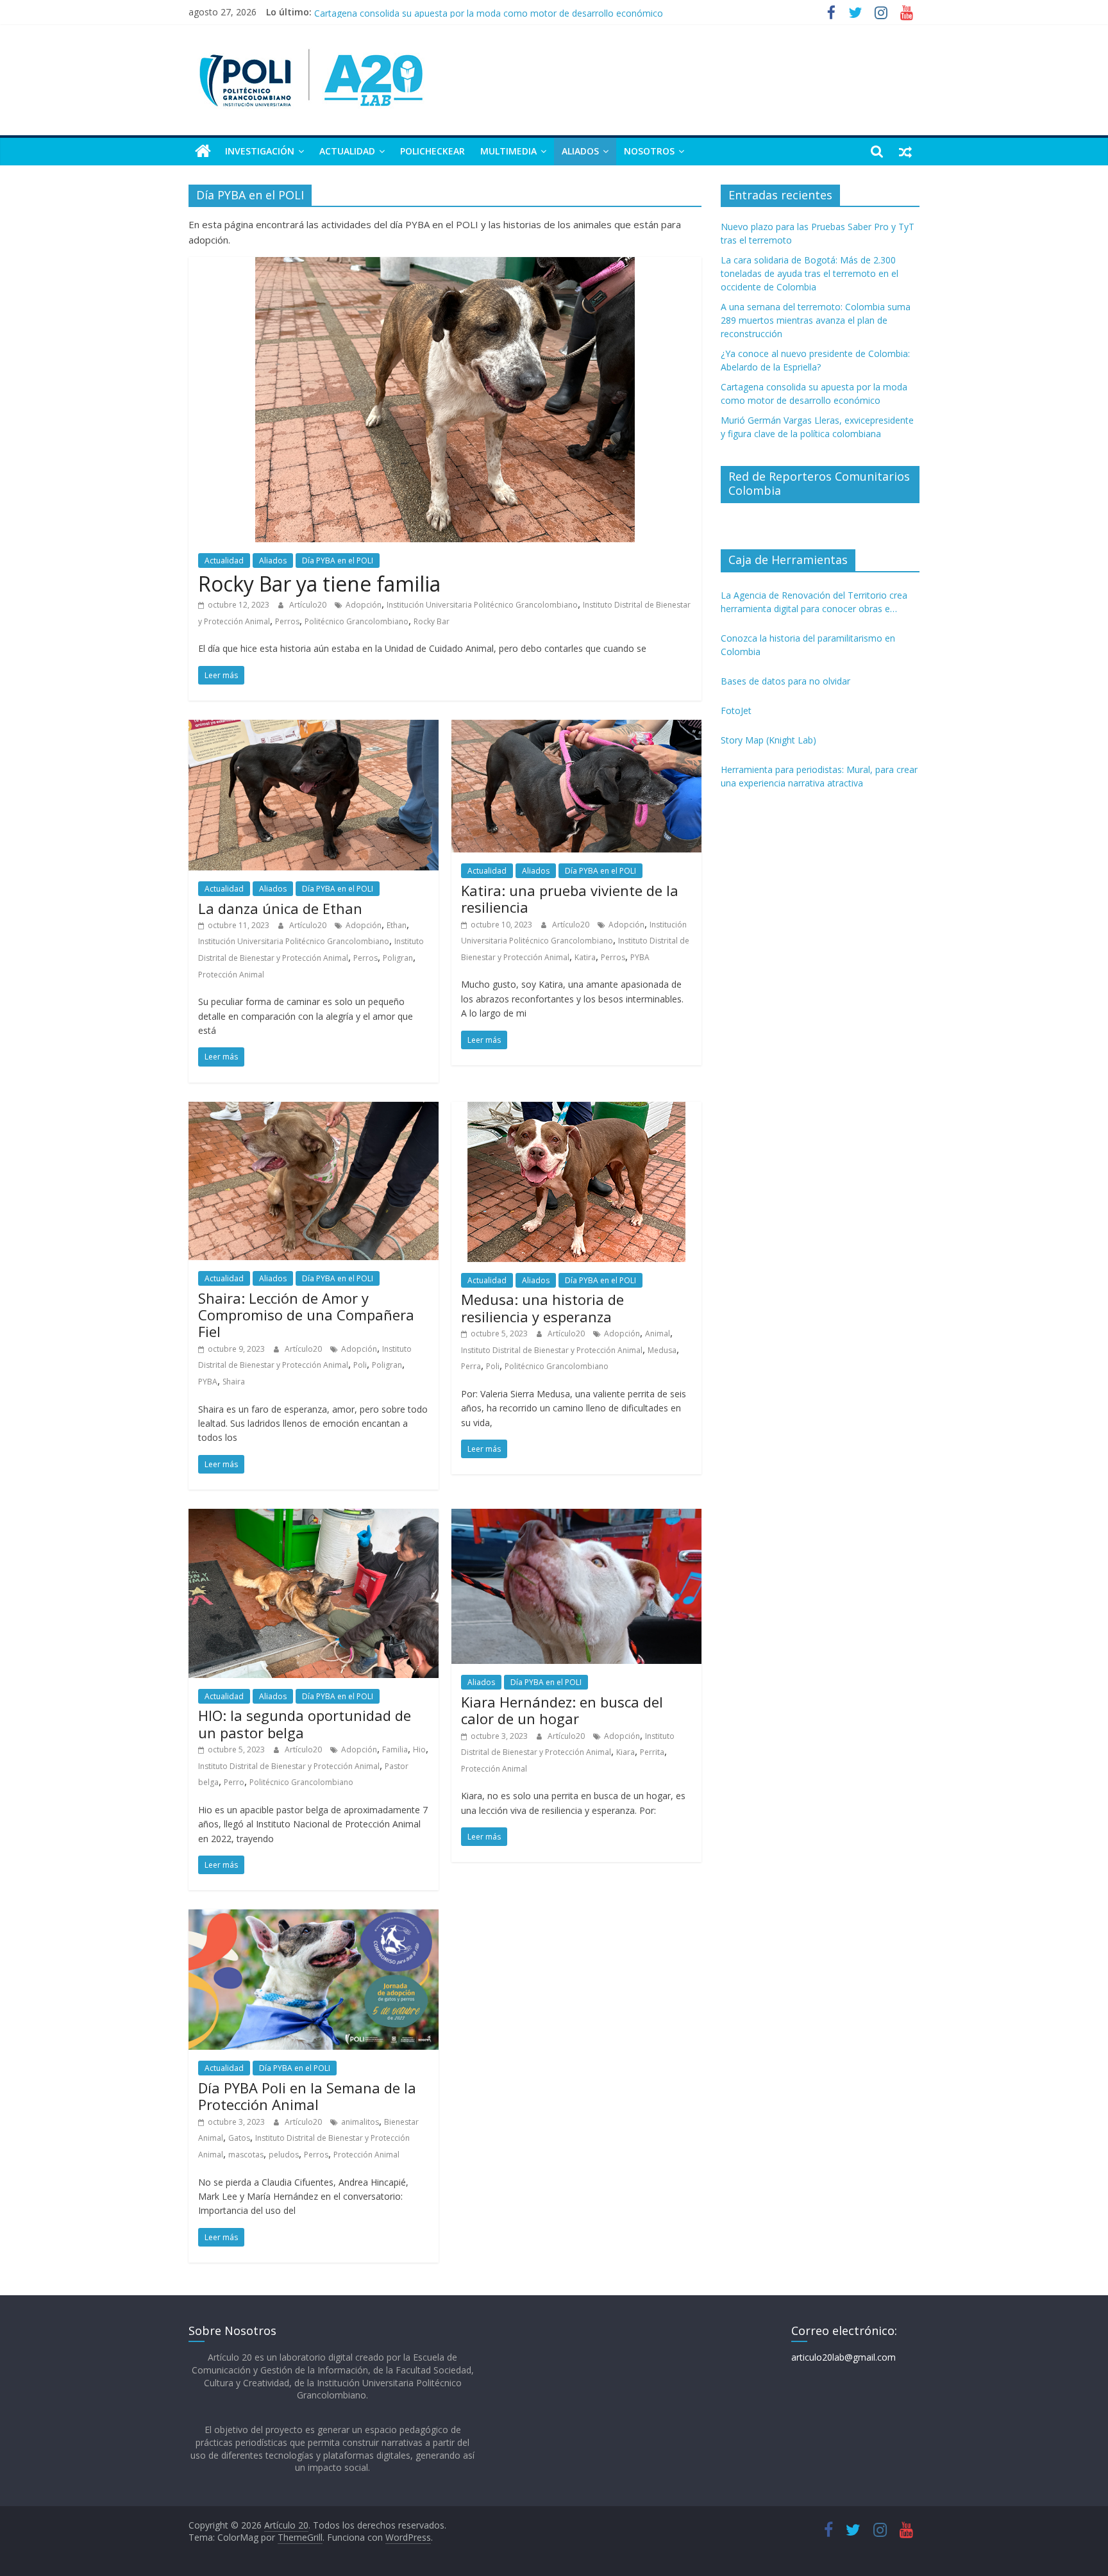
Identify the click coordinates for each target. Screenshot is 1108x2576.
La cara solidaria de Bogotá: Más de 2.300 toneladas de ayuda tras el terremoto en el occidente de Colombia (810, 273)
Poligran (398, 958)
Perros (287, 621)
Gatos (239, 2138)
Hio (419, 1749)
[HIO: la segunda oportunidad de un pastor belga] (314, 1517)
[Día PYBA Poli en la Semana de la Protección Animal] (314, 1917)
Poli (360, 1365)
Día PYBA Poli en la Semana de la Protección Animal (307, 2096)
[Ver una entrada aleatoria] (905, 151)
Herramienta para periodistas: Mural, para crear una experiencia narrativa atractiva (819, 776)
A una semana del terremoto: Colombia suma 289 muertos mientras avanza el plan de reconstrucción (816, 320)
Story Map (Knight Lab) (768, 740)
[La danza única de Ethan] (314, 727)
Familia (395, 1749)
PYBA (640, 957)
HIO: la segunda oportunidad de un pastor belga (305, 1724)
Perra (471, 1366)
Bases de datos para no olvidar (785, 681)
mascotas (246, 2155)
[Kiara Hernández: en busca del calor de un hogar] (576, 1517)
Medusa (662, 1350)
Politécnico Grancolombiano (357, 621)
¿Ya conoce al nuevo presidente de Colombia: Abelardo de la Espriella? (460, 12)
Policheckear (432, 151)
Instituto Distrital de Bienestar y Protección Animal (552, 1350)
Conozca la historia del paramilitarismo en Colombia (808, 645)
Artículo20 (309, 605)
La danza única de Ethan (280, 908)
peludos (284, 2155)
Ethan (397, 925)
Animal (658, 1334)
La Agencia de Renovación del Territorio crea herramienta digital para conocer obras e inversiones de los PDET (814, 602)
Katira (585, 957)
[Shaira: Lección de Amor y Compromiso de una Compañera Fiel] (314, 1109)
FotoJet (736, 710)
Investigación (260, 151)
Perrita (652, 1752)
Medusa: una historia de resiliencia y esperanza (542, 1308)
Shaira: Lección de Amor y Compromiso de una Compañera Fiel (306, 1315)
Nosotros (649, 151)
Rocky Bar (432, 621)
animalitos (360, 2122)
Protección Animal (231, 975)
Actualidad (347, 151)
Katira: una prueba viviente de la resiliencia (570, 899)
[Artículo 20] (203, 151)
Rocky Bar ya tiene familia (319, 584)
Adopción (364, 605)
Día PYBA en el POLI (338, 561)
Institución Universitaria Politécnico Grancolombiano (482, 605)
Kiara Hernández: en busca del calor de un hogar (562, 1710)
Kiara (625, 1752)
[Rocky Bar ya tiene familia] (445, 265)
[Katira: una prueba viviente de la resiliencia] (576, 727)
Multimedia (508, 151)
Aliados (580, 151)
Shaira (234, 1382)
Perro (234, 1782)
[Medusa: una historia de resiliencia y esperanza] (576, 1109)
